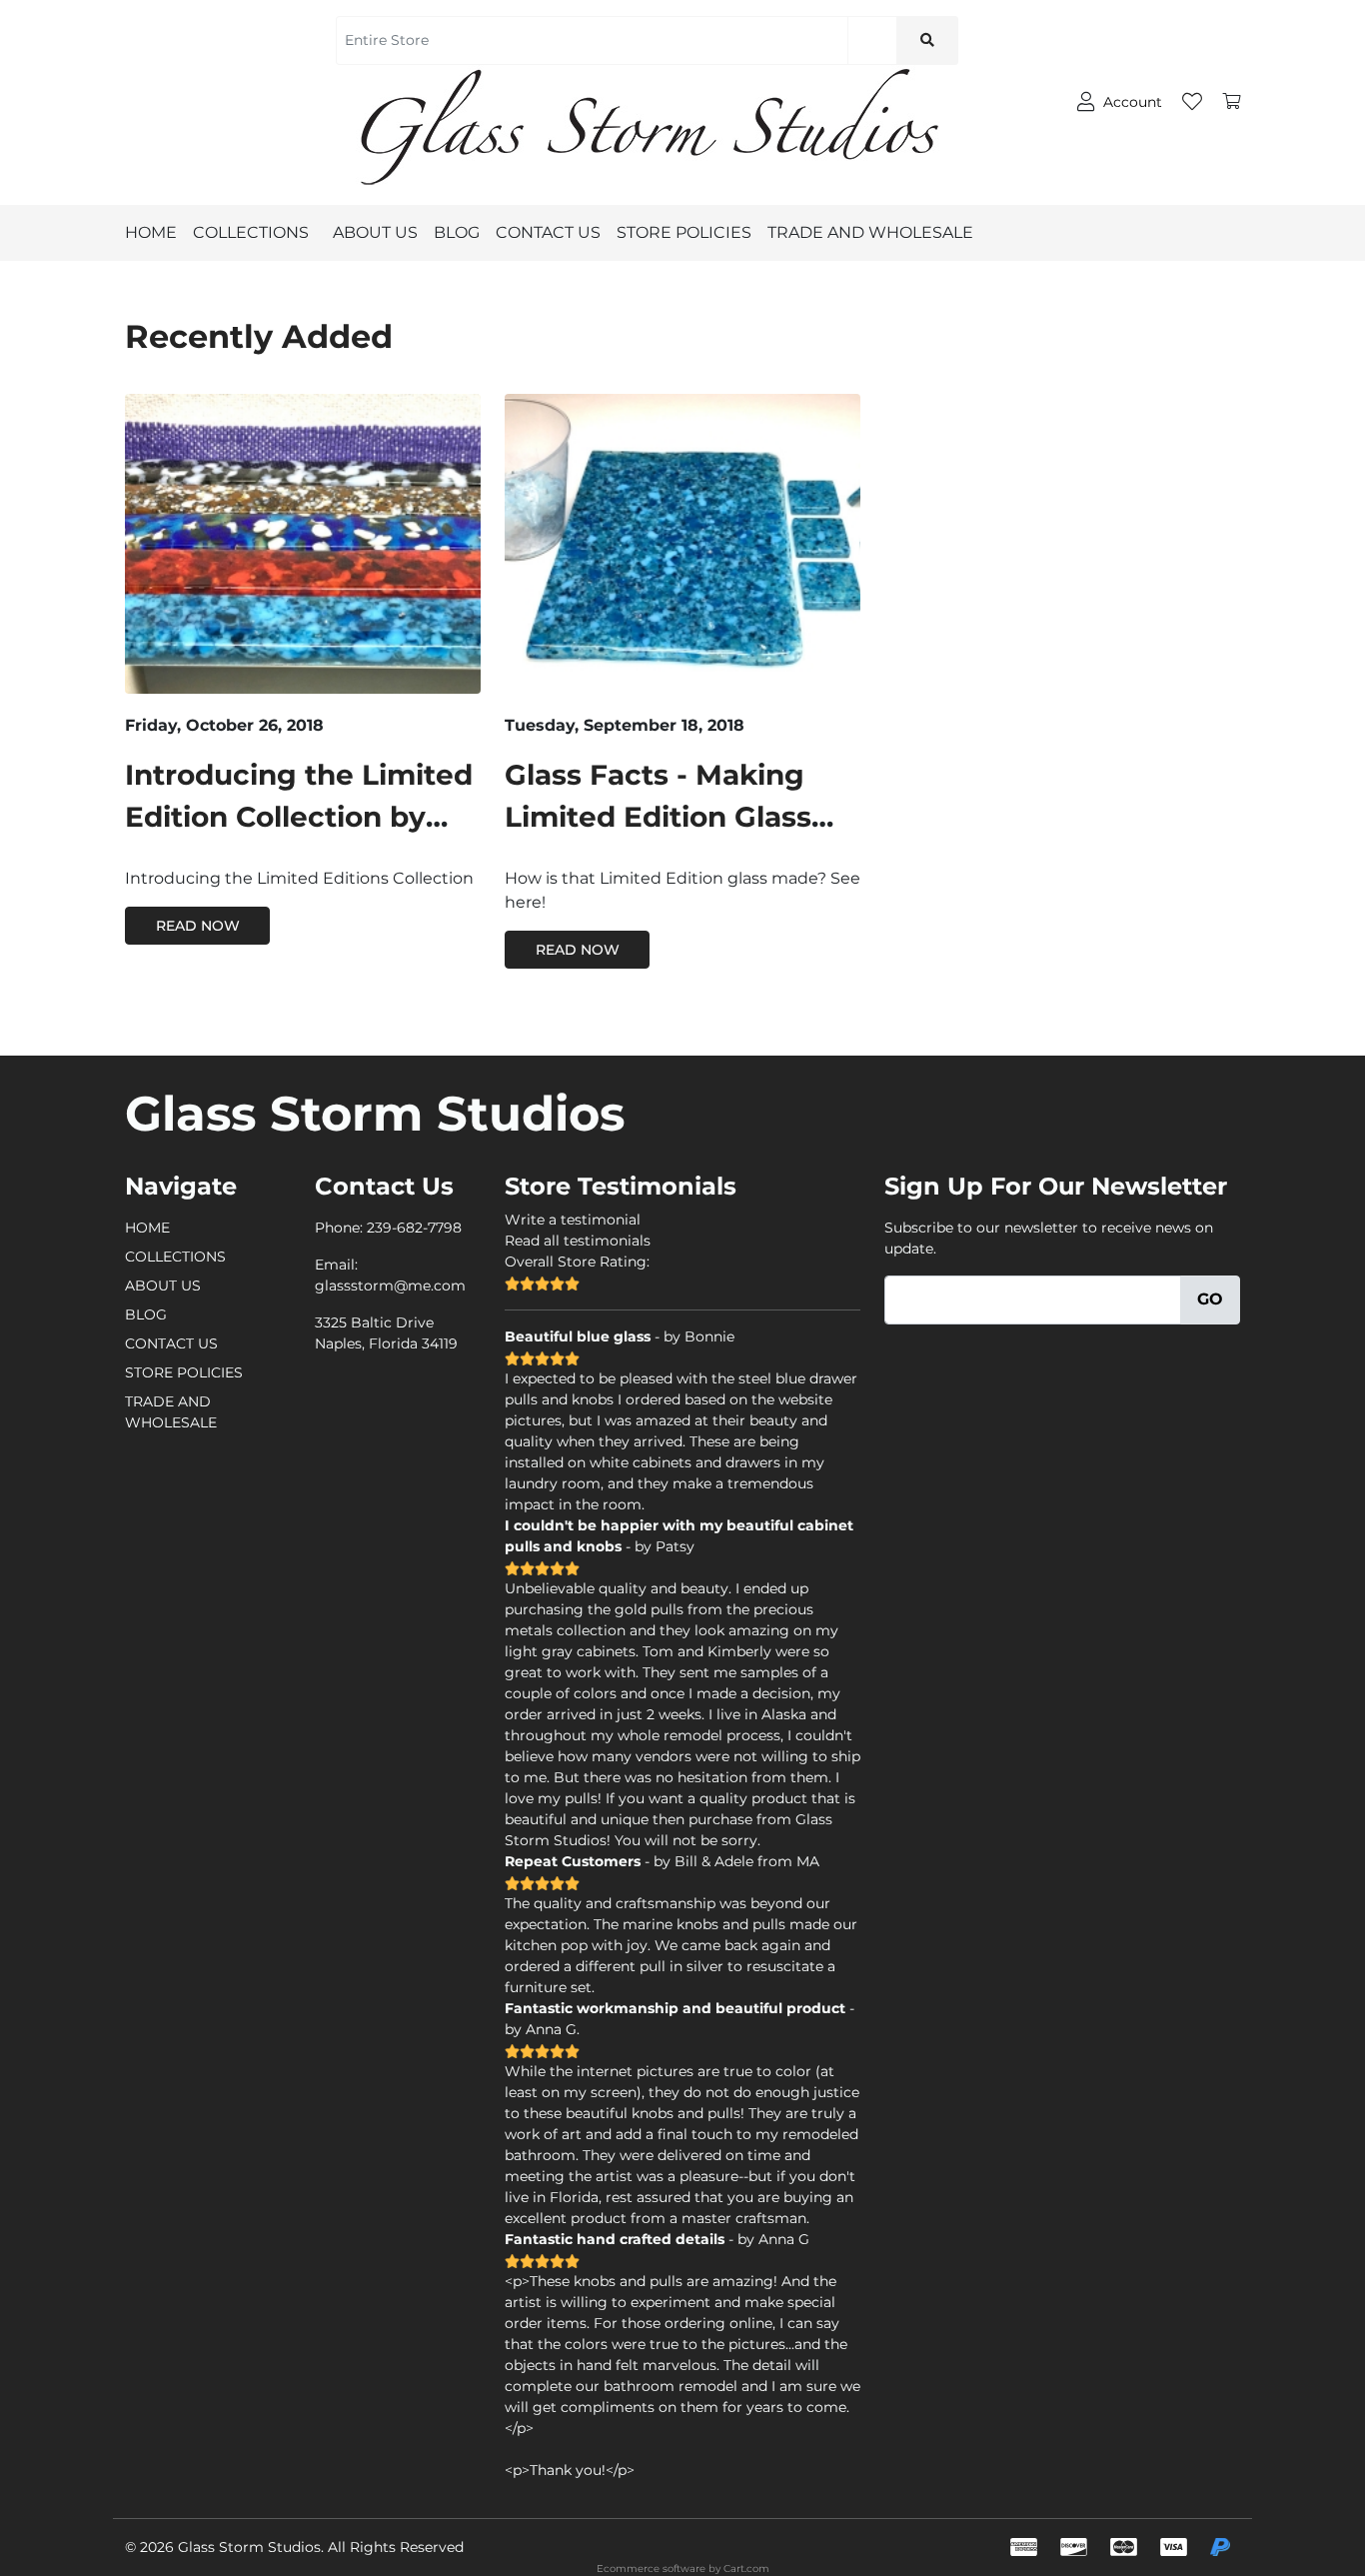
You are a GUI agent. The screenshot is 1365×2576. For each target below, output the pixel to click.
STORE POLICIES (684, 232)
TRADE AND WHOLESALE (870, 232)
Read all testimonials (578, 1241)
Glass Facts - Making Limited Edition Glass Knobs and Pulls (658, 817)
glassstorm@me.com (390, 1286)
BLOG (457, 232)
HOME (151, 232)
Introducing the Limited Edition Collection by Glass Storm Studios (299, 817)
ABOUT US (375, 232)
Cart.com (746, 2569)
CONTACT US (548, 232)
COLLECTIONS (251, 232)
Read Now (198, 926)
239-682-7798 (414, 1228)
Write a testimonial (573, 1220)
